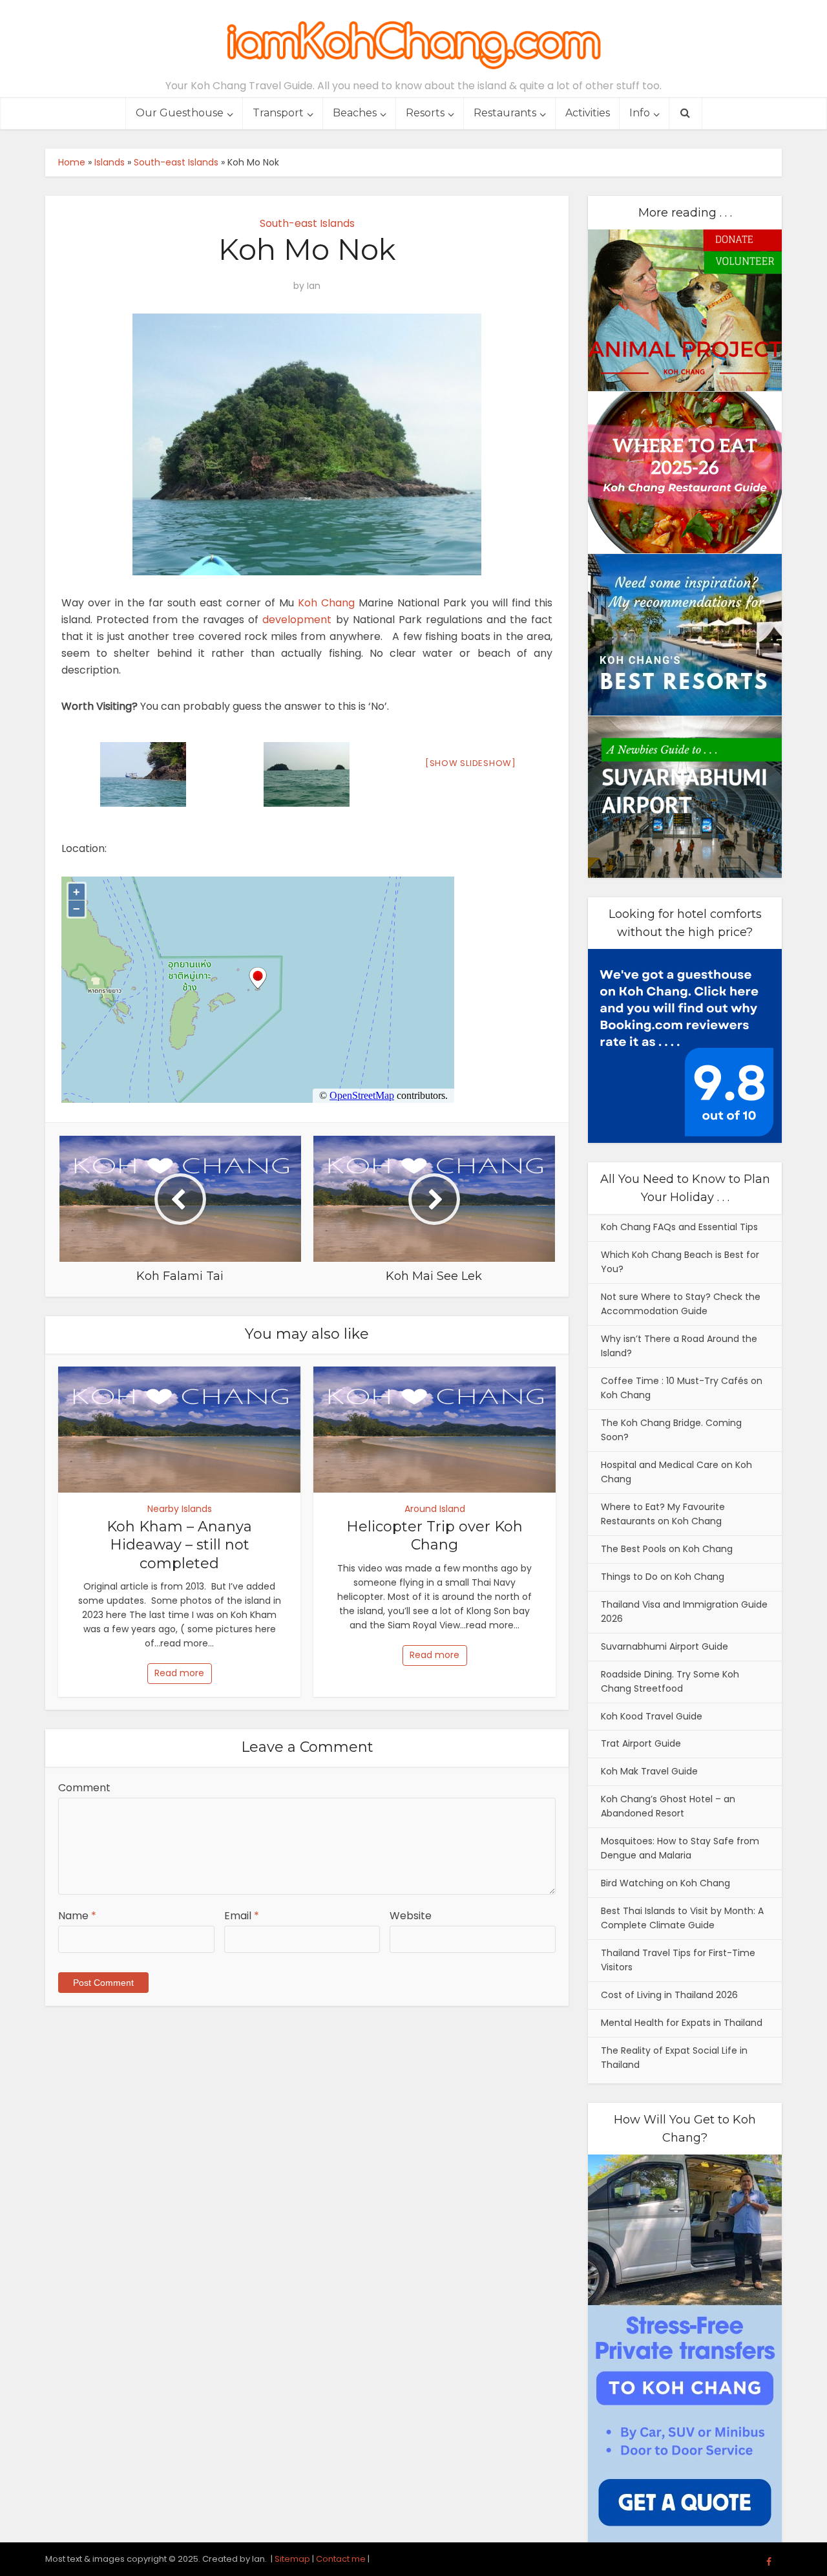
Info (640, 113)
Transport (278, 113)
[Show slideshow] (471, 763)
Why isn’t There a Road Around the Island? (679, 1346)
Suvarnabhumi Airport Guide (665, 1646)
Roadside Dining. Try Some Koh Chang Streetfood (670, 1681)
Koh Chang (326, 603)
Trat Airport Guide (641, 1743)
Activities (588, 113)
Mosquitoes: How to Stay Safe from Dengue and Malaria (680, 1848)
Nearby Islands (180, 1509)
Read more (179, 1673)
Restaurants (505, 113)
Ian (314, 286)
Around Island (435, 1509)
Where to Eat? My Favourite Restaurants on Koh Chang (663, 1514)
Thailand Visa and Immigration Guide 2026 (684, 1612)
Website (411, 1916)
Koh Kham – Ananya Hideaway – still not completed (179, 1545)
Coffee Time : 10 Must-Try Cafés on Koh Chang (682, 1388)
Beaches (355, 113)
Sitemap (292, 2559)
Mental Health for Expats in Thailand (682, 2023)
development (297, 620)
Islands (110, 162)
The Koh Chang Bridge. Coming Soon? (671, 1430)
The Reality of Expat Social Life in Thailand (674, 2058)
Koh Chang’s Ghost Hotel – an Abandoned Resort (668, 1806)
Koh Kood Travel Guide (652, 1716)
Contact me (341, 2559)
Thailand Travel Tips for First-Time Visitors (678, 1960)
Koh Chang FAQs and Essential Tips (679, 1227)
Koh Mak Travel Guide (649, 1771)
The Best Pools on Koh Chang (667, 1549)
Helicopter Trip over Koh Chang (434, 1536)
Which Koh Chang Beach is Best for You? (680, 1262)
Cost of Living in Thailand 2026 (669, 1995)
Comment (84, 1788)
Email (242, 1916)
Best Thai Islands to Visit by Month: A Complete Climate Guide (682, 1918)
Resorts (425, 113)
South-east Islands (176, 162)
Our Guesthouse (180, 113)
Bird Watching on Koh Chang (665, 1883)
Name (77, 1916)
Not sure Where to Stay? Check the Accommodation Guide (681, 1304)
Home (72, 162)
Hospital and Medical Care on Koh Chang (676, 1472)
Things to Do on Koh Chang (663, 1577)
